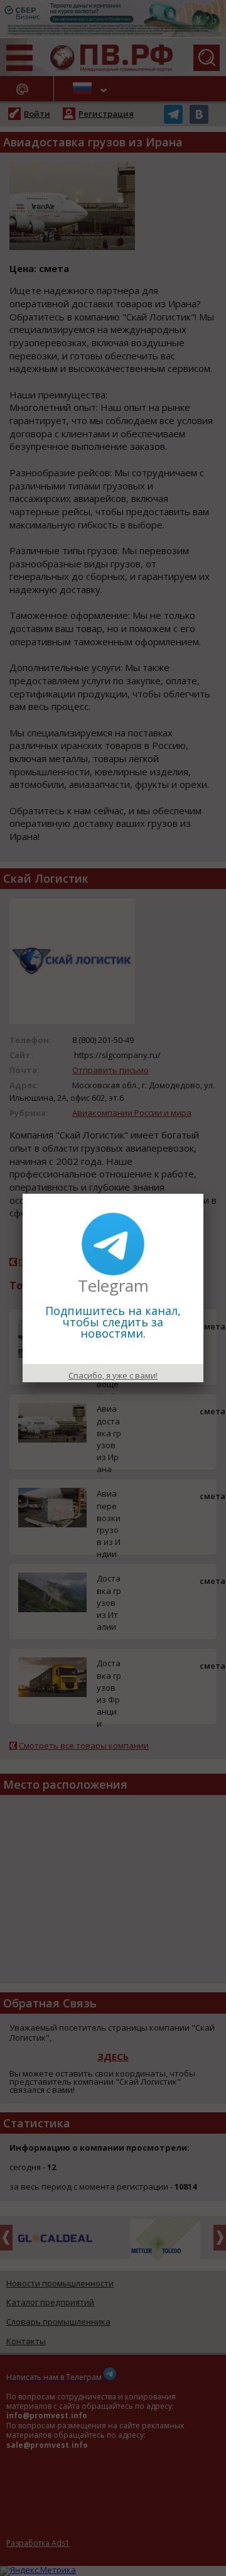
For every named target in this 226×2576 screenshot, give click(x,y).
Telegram (113, 1285)
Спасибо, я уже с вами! (113, 1375)
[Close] (203, 1194)
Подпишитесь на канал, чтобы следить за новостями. (113, 1322)
